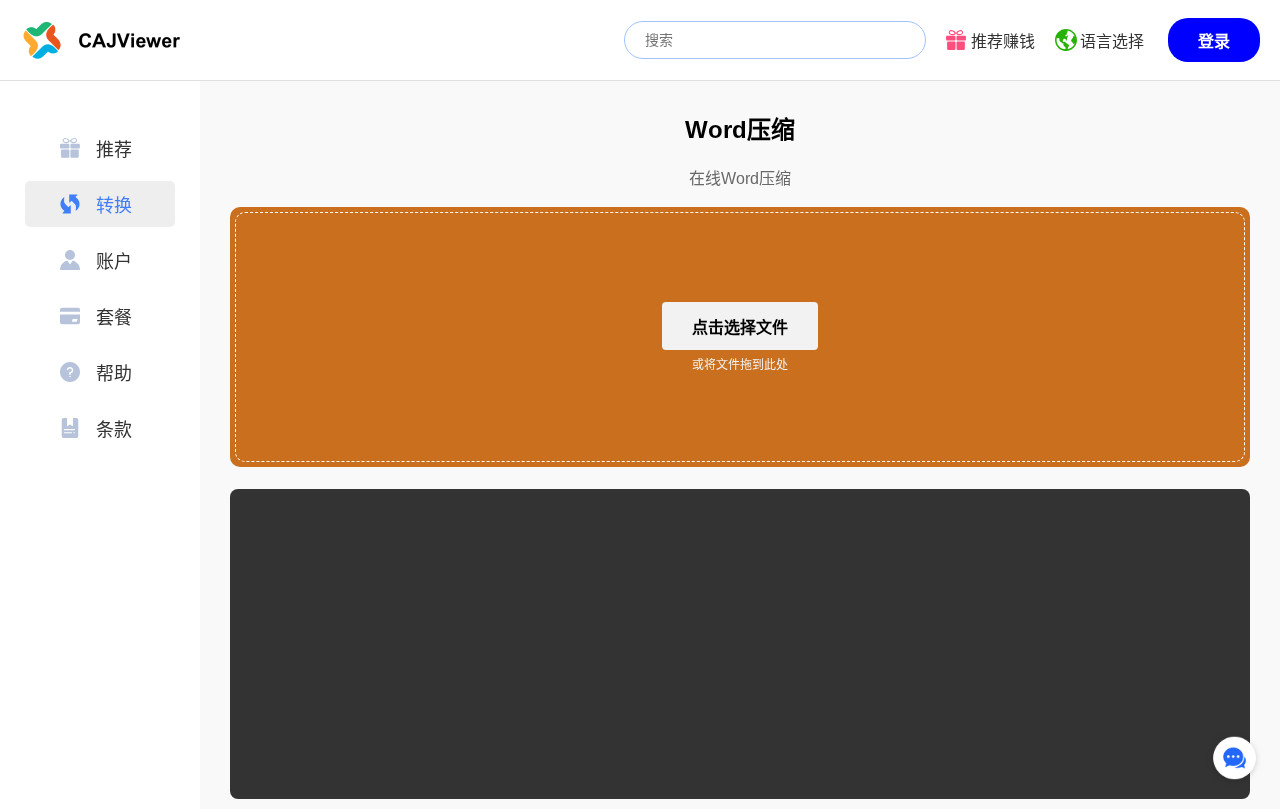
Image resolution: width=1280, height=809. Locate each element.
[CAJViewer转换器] (102, 40)
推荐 (114, 150)
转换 (114, 206)
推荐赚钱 (1003, 41)
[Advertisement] (740, 644)
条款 (114, 430)
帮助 (114, 374)
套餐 (114, 318)
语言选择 (1112, 41)
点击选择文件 (740, 327)
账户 (114, 262)
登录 (1214, 41)
